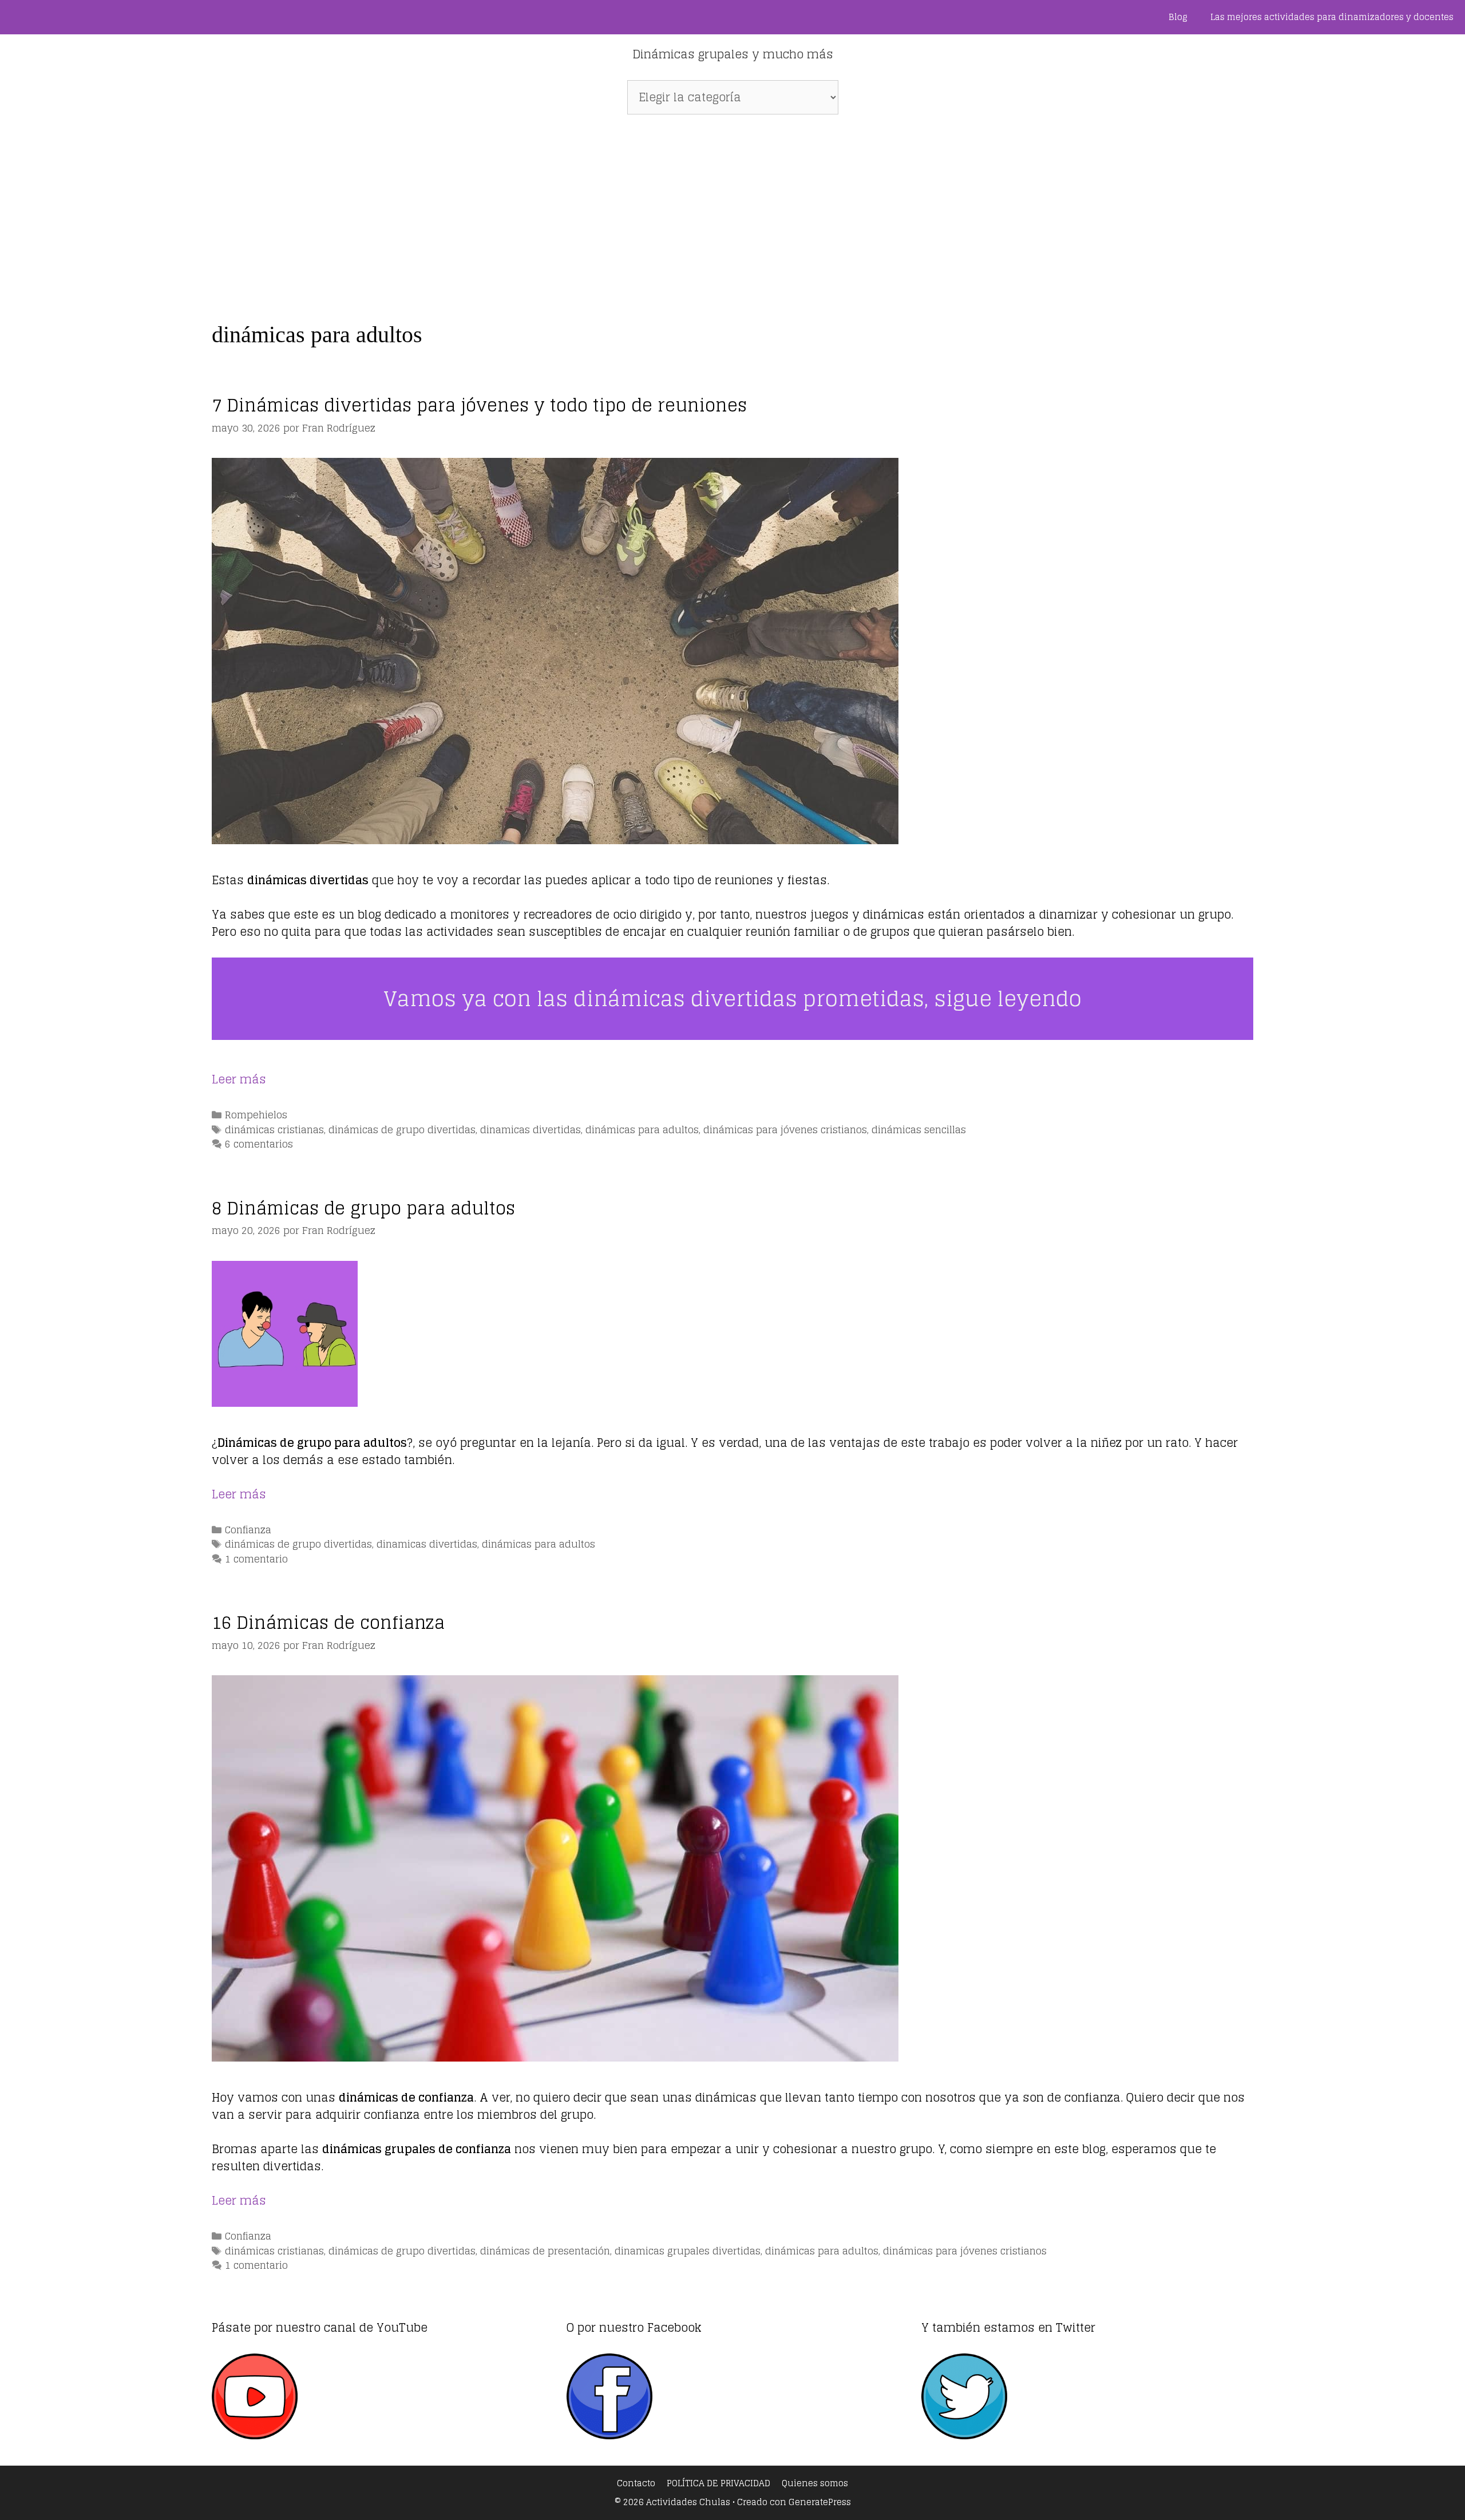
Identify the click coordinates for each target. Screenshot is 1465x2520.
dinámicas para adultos (642, 1130)
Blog (1178, 17)
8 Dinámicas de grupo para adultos (363, 1208)
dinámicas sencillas (919, 1130)
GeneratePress (820, 2502)
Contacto (636, 2483)
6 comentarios (259, 1144)
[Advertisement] (732, 212)
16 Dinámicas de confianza (328, 1623)
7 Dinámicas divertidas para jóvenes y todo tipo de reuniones (479, 405)
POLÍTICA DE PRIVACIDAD (718, 2483)
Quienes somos (815, 2483)
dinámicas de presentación (545, 2251)
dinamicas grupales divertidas (688, 2251)
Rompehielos (256, 1115)
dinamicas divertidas (530, 1130)
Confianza (248, 1530)
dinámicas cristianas (274, 1130)
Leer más (239, 1079)
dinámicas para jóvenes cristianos (785, 1130)
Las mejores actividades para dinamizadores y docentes (1332, 17)
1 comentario (256, 1559)
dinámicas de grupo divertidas (402, 1130)
